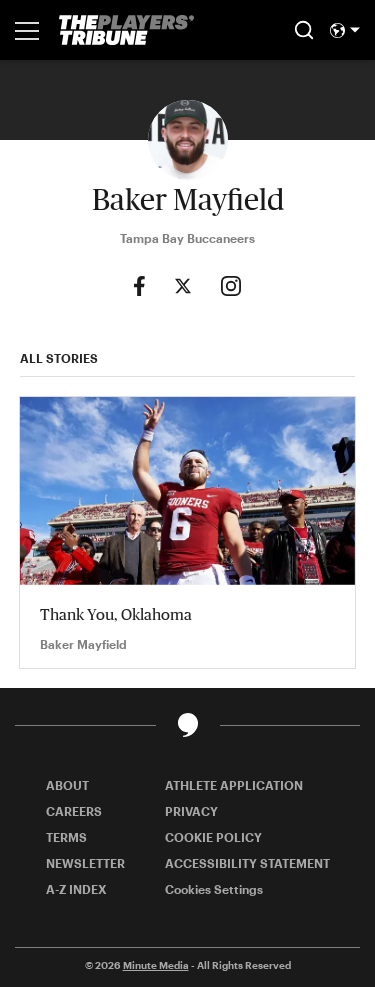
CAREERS (74, 811)
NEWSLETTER (85, 863)
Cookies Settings (214, 889)
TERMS (66, 837)
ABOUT (67, 785)
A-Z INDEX (76, 889)
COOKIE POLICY (213, 837)
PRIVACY (191, 811)
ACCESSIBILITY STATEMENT (247, 863)
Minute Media (156, 965)
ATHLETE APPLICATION (234, 785)
